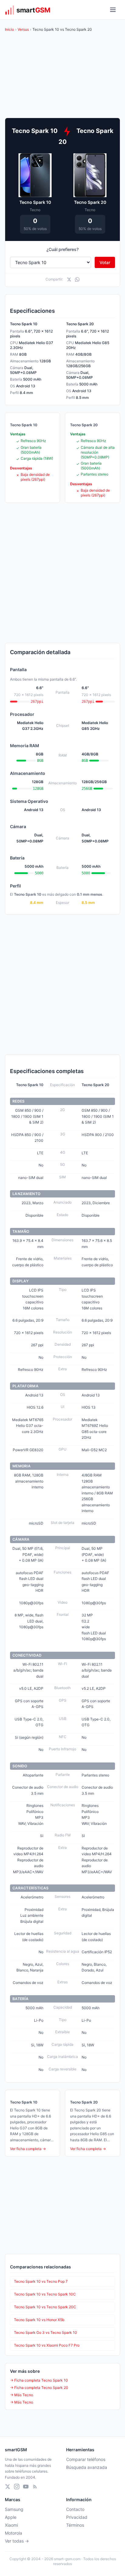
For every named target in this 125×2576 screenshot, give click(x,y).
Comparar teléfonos (86, 2459)
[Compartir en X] (69, 279)
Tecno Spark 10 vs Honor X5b (39, 2320)
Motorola (14, 2533)
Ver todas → (17, 2541)
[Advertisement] (62, 573)
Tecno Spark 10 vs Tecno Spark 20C (45, 2307)
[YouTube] (26, 2487)
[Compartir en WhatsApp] (77, 279)
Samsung (14, 2509)
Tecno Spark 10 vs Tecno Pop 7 (41, 2281)
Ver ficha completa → (28, 2149)
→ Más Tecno (22, 2395)
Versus (23, 29)
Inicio (9, 29)
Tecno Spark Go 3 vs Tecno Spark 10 (46, 2332)
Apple (11, 2517)
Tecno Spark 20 (90, 202)
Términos (75, 2525)
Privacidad (77, 2517)
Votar (105, 262)
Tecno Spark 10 (35, 202)
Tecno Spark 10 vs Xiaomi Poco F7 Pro (47, 2345)
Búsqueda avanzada (87, 2467)
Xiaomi (11, 2525)
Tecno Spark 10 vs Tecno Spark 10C (45, 2294)
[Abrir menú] (113, 10)
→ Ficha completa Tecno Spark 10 (39, 2380)
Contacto (75, 2509)
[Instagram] (17, 2487)
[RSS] (35, 2487)
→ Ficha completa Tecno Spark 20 (39, 2388)
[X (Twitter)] (8, 2487)
